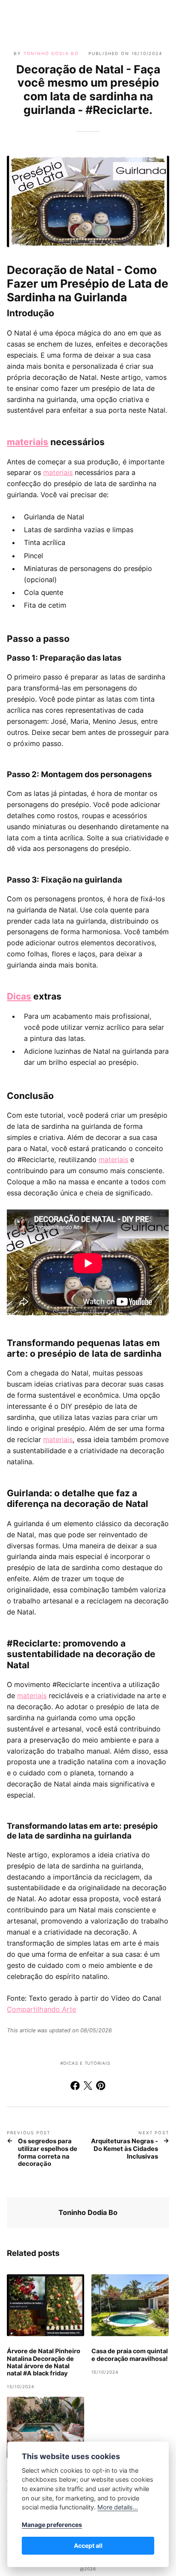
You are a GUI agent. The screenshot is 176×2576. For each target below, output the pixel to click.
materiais (28, 442)
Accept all (88, 2545)
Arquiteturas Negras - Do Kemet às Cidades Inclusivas (125, 2149)
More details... (118, 2507)
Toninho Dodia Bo (51, 53)
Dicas (19, 996)
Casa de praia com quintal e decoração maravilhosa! (130, 2355)
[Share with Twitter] (88, 2087)
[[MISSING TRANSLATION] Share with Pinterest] (101, 2087)
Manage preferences (52, 2525)
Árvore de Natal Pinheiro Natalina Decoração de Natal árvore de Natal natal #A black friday (44, 2362)
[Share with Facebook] (75, 2087)
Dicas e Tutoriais (87, 2063)
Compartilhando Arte (41, 2009)
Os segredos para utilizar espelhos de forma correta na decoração (48, 2153)
